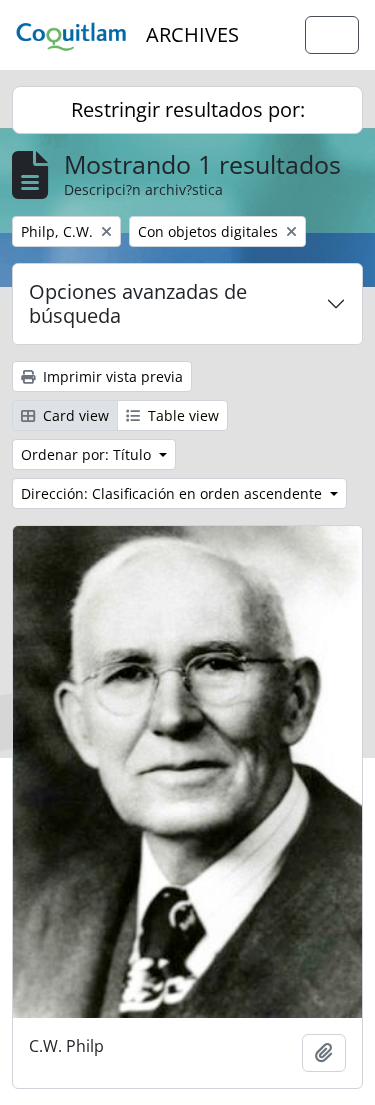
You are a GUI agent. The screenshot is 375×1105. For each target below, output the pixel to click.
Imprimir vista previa (111, 376)
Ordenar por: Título (88, 454)
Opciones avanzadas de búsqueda (138, 303)
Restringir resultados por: (188, 109)
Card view (74, 415)
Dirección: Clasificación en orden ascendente (173, 493)
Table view (181, 415)
